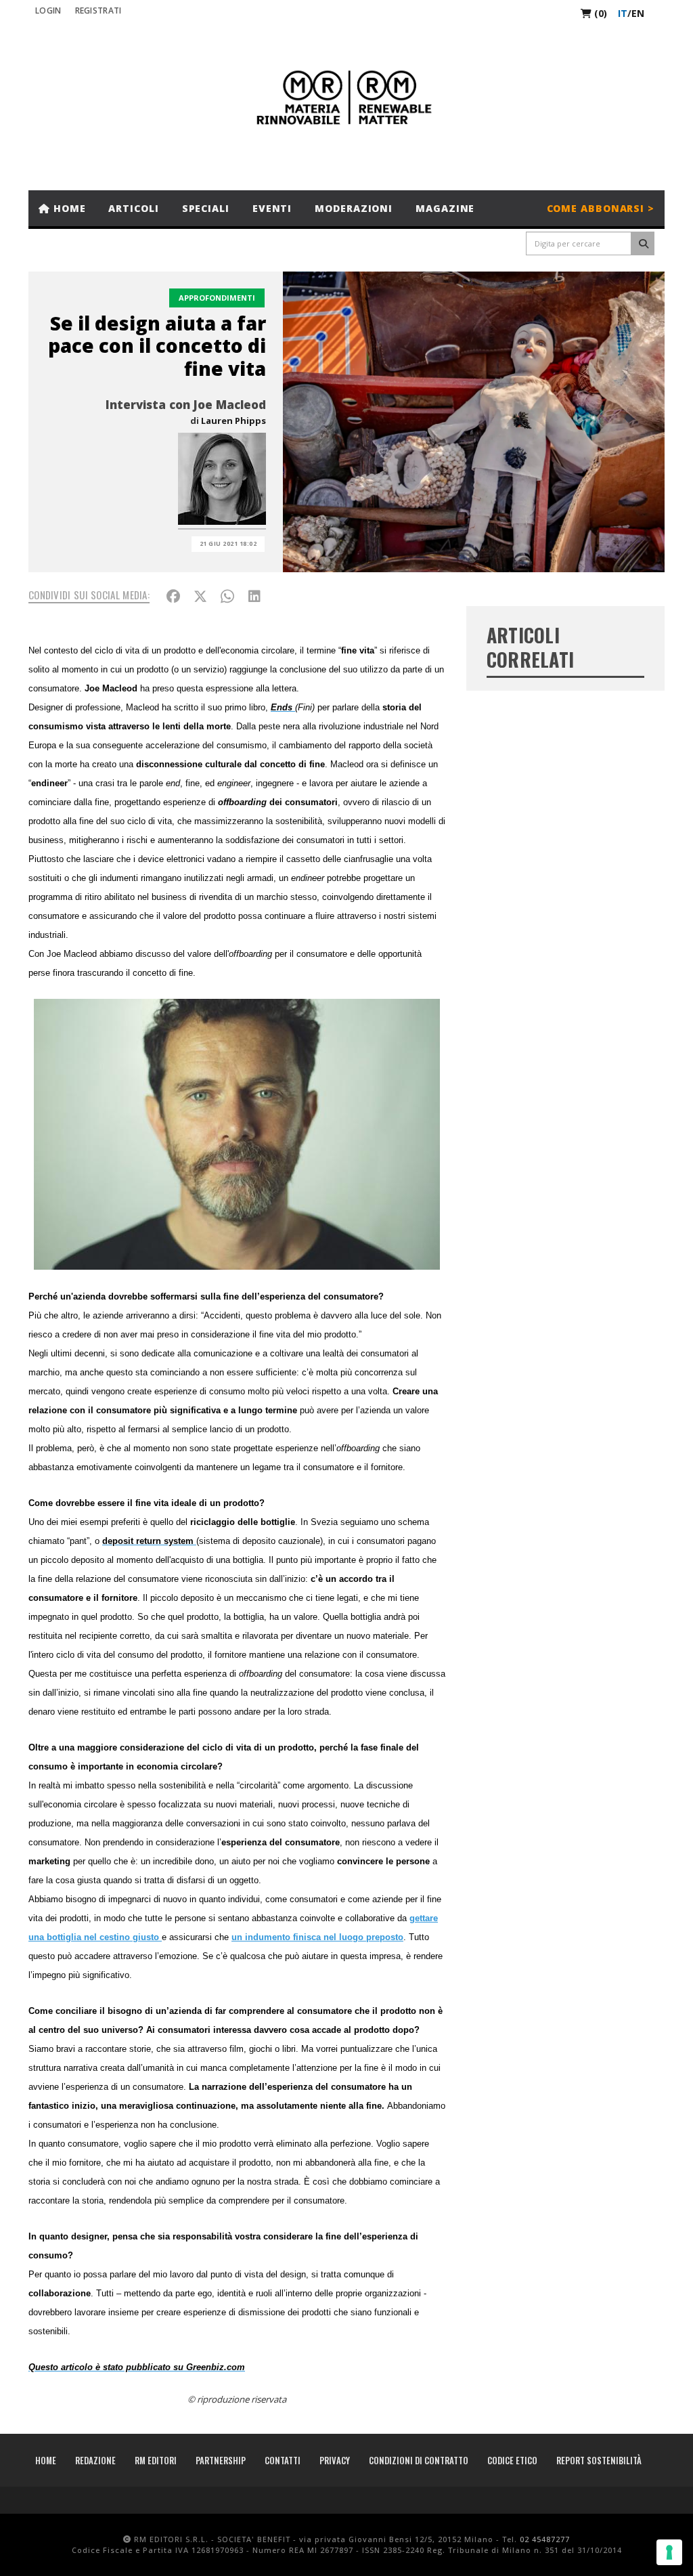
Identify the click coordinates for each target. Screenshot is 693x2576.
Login (48, 10)
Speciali (206, 208)
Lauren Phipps (233, 421)
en (638, 13)
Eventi (272, 208)
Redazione (95, 2460)
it (623, 13)
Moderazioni (354, 208)
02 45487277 (545, 2539)
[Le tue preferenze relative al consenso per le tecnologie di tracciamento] (669, 2552)
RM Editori (156, 2460)
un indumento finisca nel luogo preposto (317, 1937)
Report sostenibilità (599, 2460)
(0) (599, 13)
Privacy (335, 2460)
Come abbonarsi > (601, 208)
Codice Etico (512, 2460)
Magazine (445, 208)
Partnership (221, 2460)
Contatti (283, 2460)
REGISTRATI (98, 10)
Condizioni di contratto (419, 2460)
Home (68, 208)
